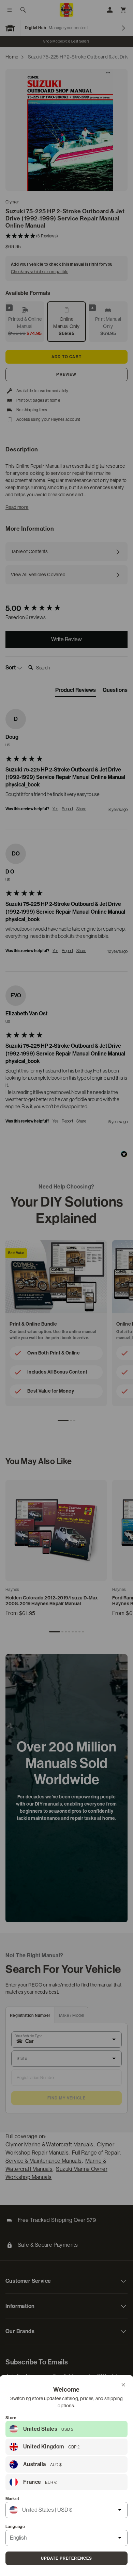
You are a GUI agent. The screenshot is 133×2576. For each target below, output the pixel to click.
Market (12, 2499)
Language (15, 2527)
